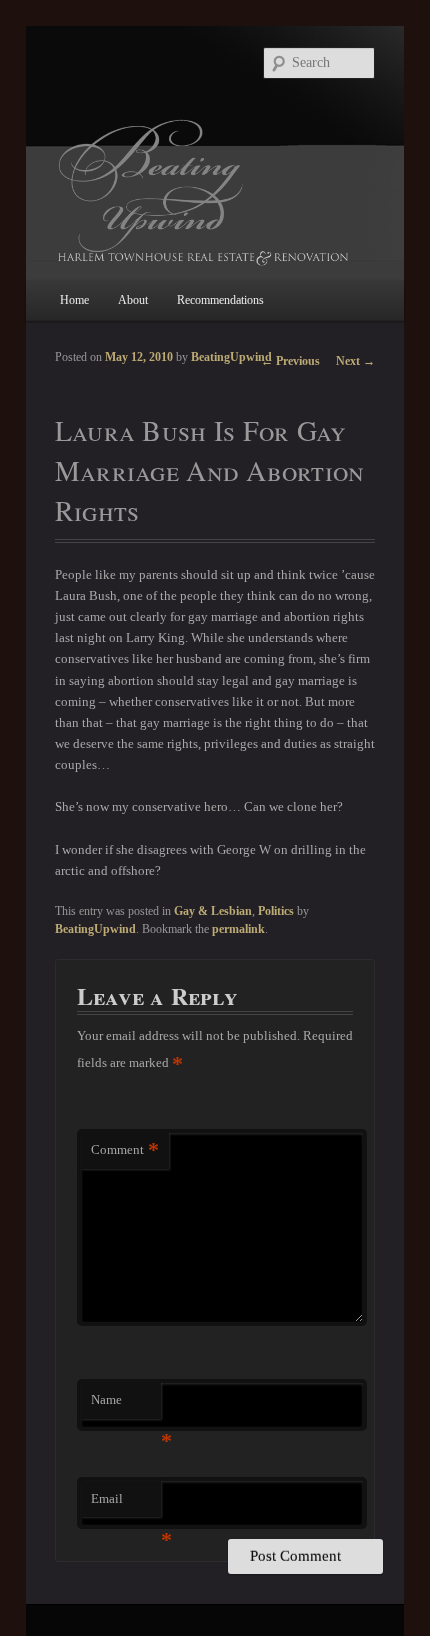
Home (74, 300)
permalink (238, 929)
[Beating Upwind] (215, 191)
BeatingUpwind (231, 357)
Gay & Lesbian (213, 911)
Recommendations (220, 300)
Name (126, 1405)
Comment (125, 1149)
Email (126, 1504)
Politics (276, 911)
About (133, 300)
